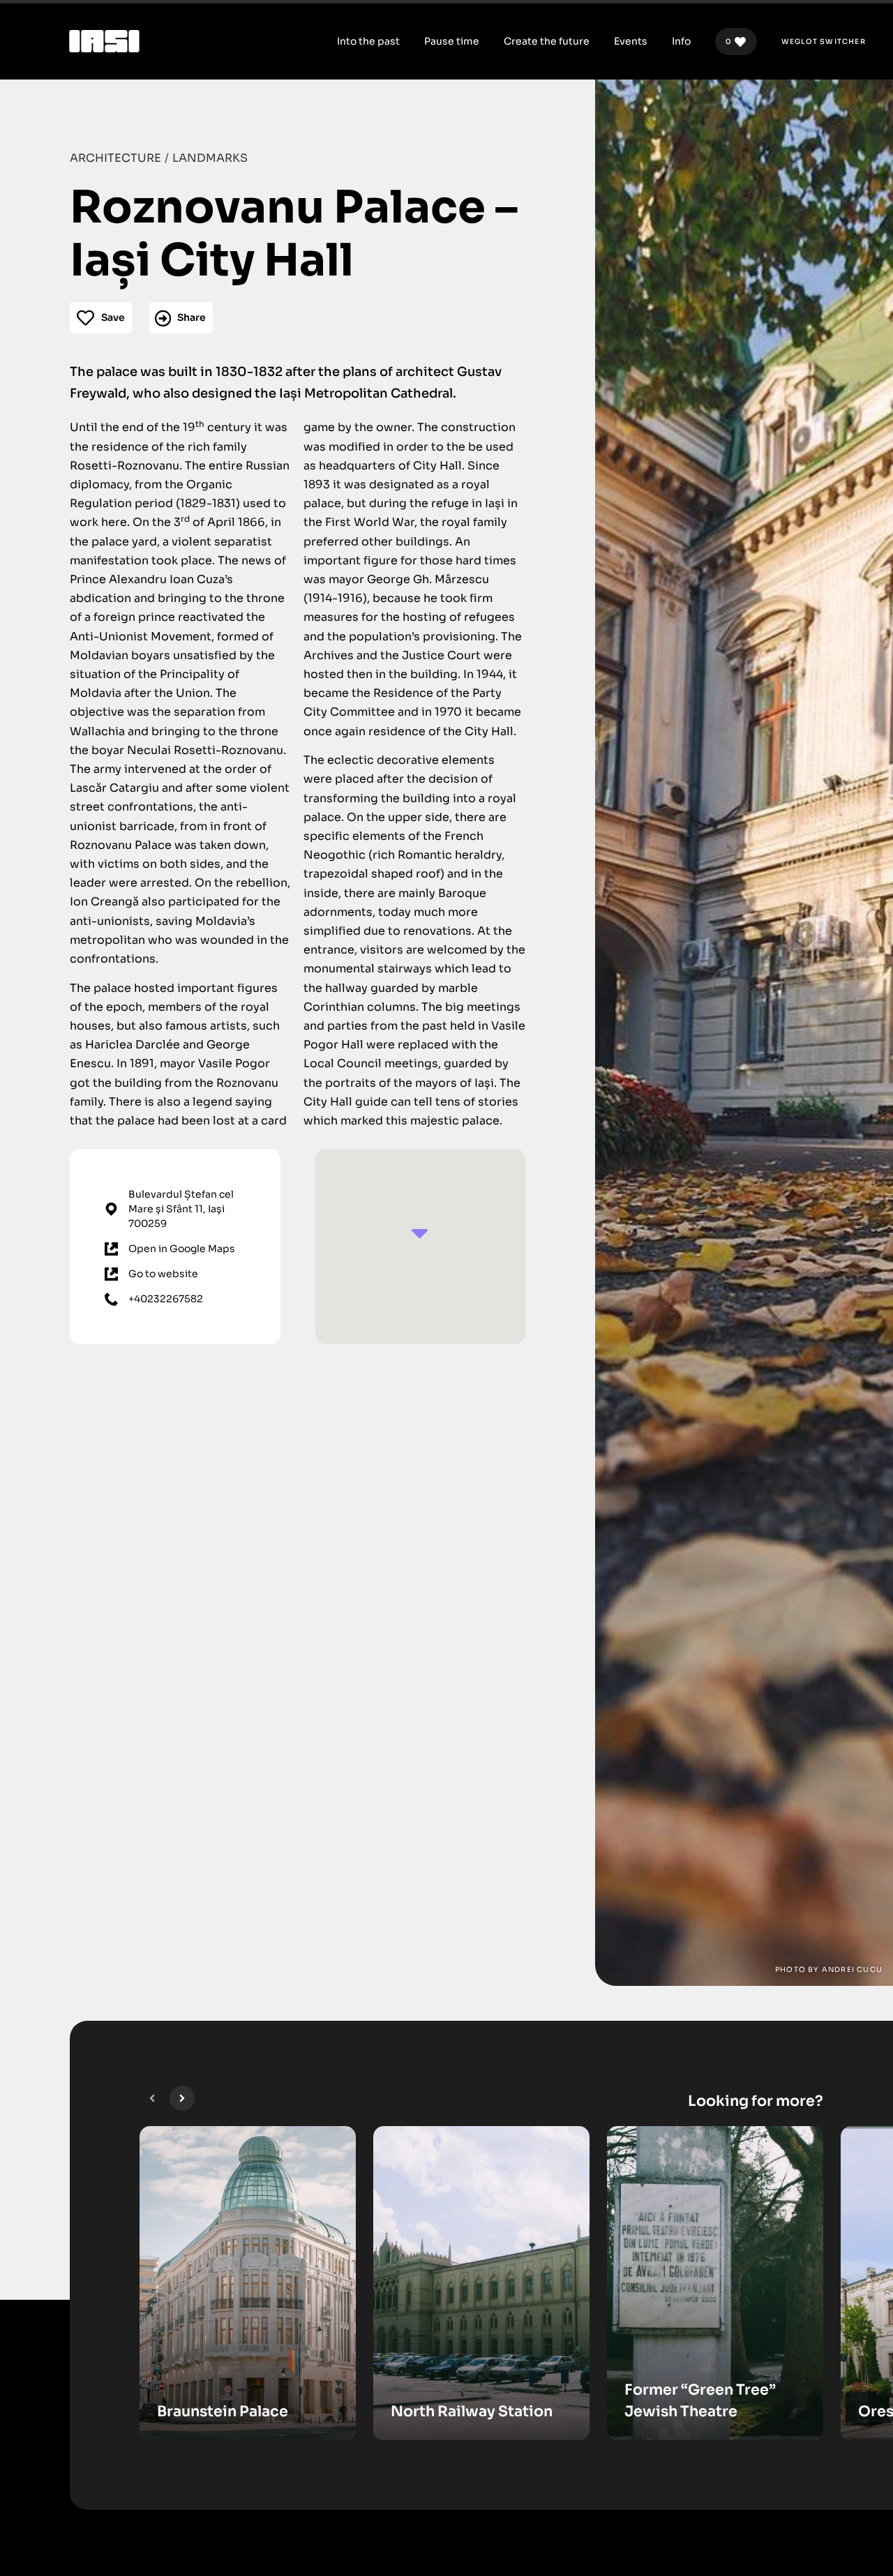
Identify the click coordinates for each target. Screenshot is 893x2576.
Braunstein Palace (223, 2411)
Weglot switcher (824, 42)
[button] (152, 2098)
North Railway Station (472, 2411)
